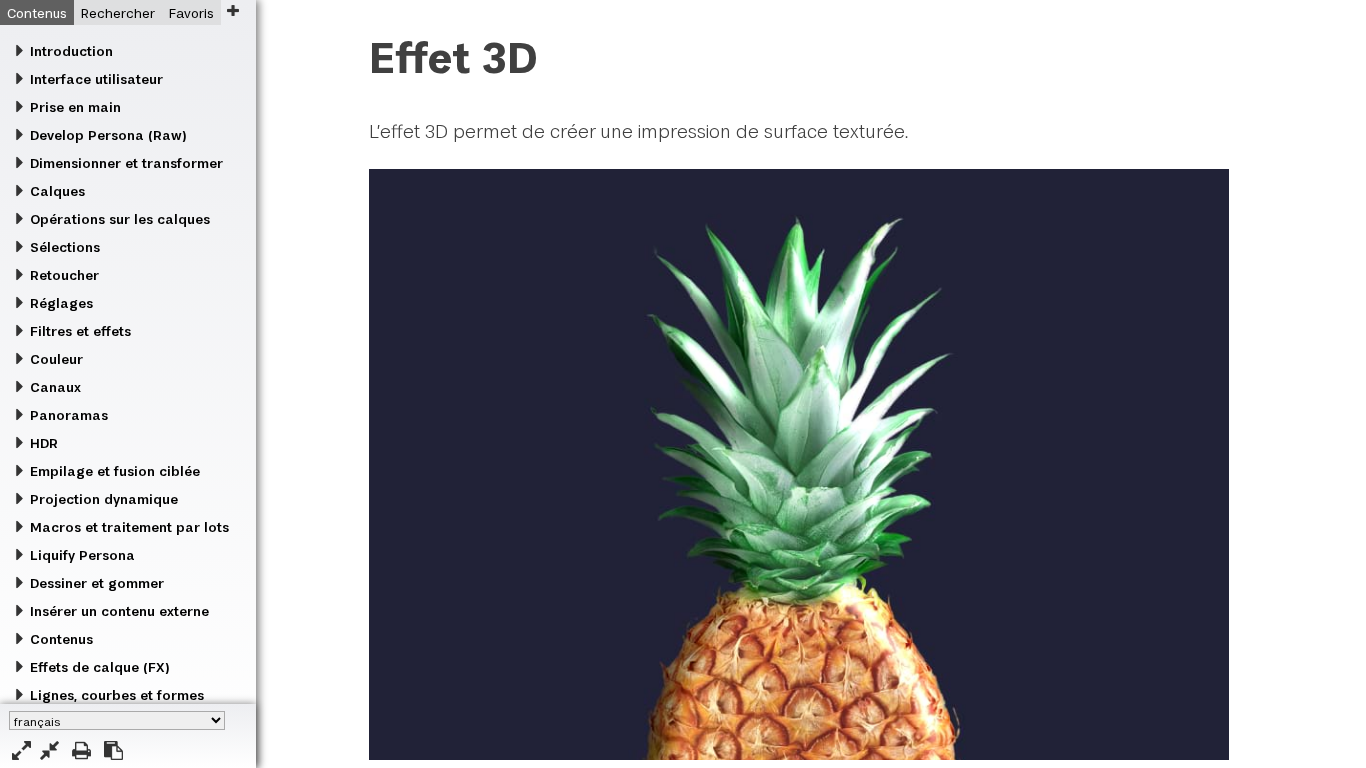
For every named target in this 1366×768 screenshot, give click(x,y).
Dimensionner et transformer (126, 163)
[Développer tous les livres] (21, 750)
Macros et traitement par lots (129, 527)
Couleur (56, 359)
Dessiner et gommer (97, 583)
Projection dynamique (104, 499)
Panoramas (69, 415)
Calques (57, 191)
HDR (44, 443)
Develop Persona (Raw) (108, 135)
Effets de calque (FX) (99, 667)
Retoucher (64, 275)
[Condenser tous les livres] (49, 750)
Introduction (71, 51)
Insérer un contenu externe (119, 611)
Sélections (65, 247)
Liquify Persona (82, 555)
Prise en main (75, 107)
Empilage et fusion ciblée (115, 471)
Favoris (191, 13)
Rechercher (118, 13)
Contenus (37, 13)
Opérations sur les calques (120, 219)
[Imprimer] (81, 750)
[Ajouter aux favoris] (232, 10)
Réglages (61, 303)
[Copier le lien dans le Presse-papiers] (113, 750)
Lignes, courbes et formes (117, 695)
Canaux (55, 387)
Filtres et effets (80, 331)
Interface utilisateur (96, 79)
